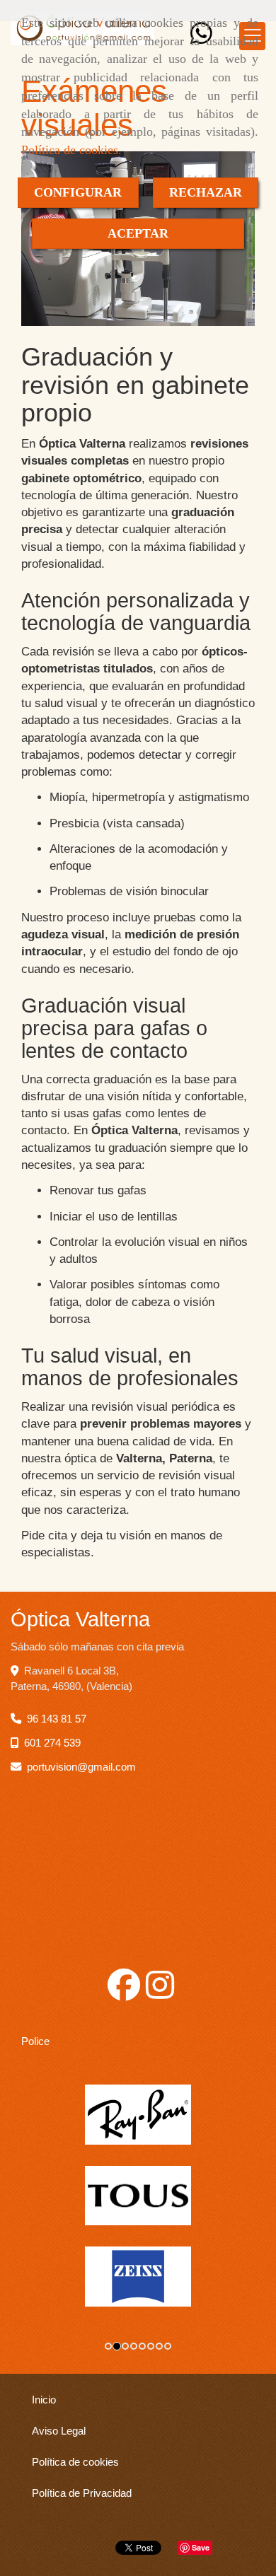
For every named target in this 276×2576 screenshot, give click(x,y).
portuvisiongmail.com (81, 1767)
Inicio (44, 2400)
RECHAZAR (206, 192)
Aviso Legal (59, 2431)
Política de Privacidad (82, 2493)
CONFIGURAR (78, 192)
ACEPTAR (138, 233)
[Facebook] (124, 1993)
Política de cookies (70, 150)
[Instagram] (160, 1993)
